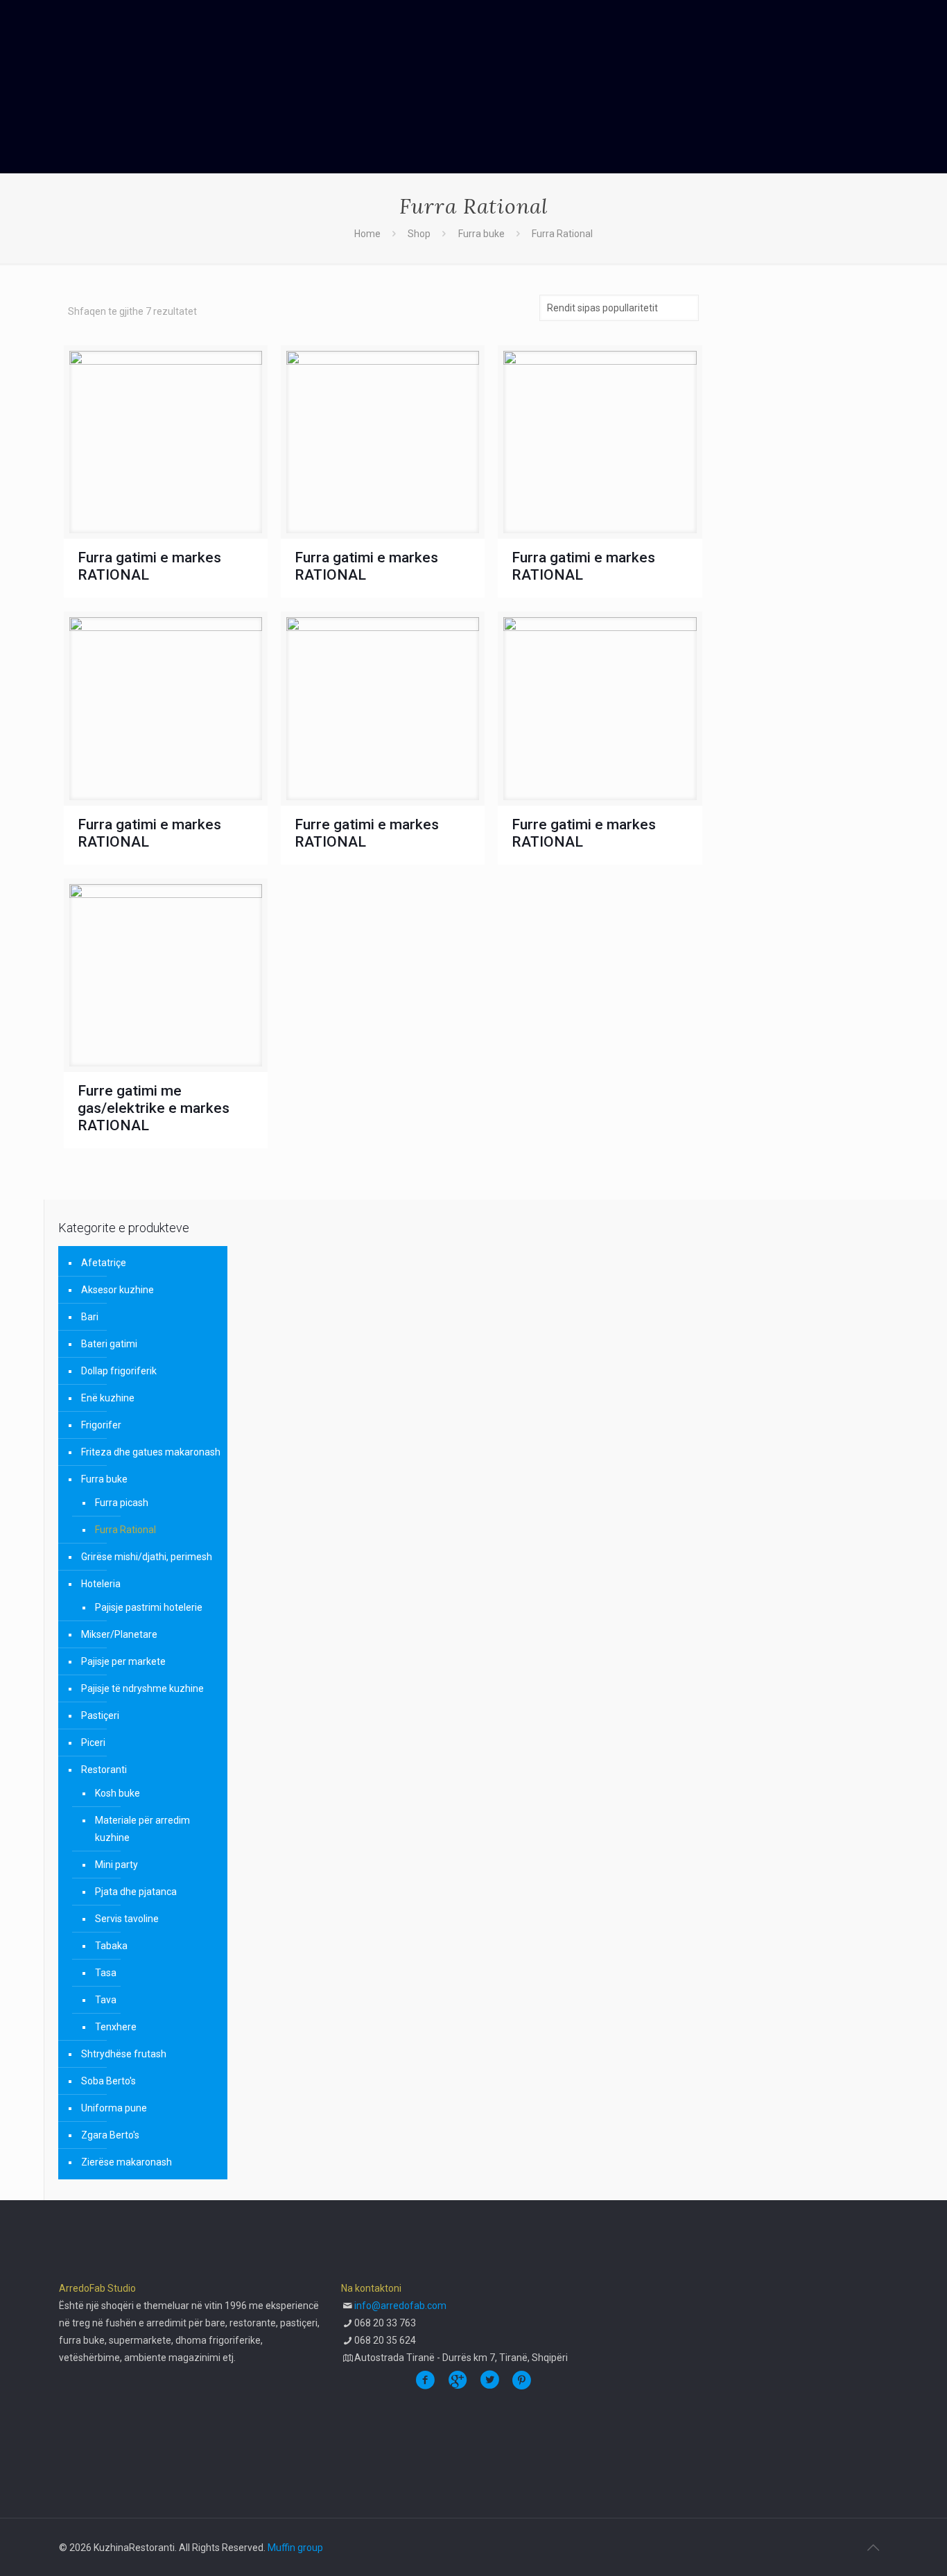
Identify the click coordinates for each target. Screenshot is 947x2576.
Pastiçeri (100, 1715)
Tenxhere (116, 2027)
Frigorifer (101, 1425)
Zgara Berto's (110, 2135)
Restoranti (104, 1770)
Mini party (116, 1865)
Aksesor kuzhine (118, 1290)
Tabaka (111, 1946)
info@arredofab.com (400, 2306)
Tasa (106, 1973)
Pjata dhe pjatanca (136, 1892)
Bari (90, 1317)
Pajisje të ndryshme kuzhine (142, 1688)
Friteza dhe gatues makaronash (151, 1452)
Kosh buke (118, 1793)
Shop (419, 234)
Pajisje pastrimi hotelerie (149, 1607)
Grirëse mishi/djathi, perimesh (147, 1557)
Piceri (93, 1743)
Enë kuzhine (108, 1398)
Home (367, 234)
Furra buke (481, 234)
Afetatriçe (104, 1263)
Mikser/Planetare (119, 1634)
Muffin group (295, 2548)
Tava (106, 2000)
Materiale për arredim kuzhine (142, 1829)
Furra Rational (125, 1530)
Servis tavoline (127, 1919)
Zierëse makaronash (127, 2162)
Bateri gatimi (109, 1344)
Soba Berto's (108, 2081)
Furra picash (122, 1503)
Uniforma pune (114, 2108)
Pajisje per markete (123, 1661)
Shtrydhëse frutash (124, 2054)
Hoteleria (101, 1584)
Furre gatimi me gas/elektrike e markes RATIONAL (154, 1108)
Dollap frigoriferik (119, 1371)
